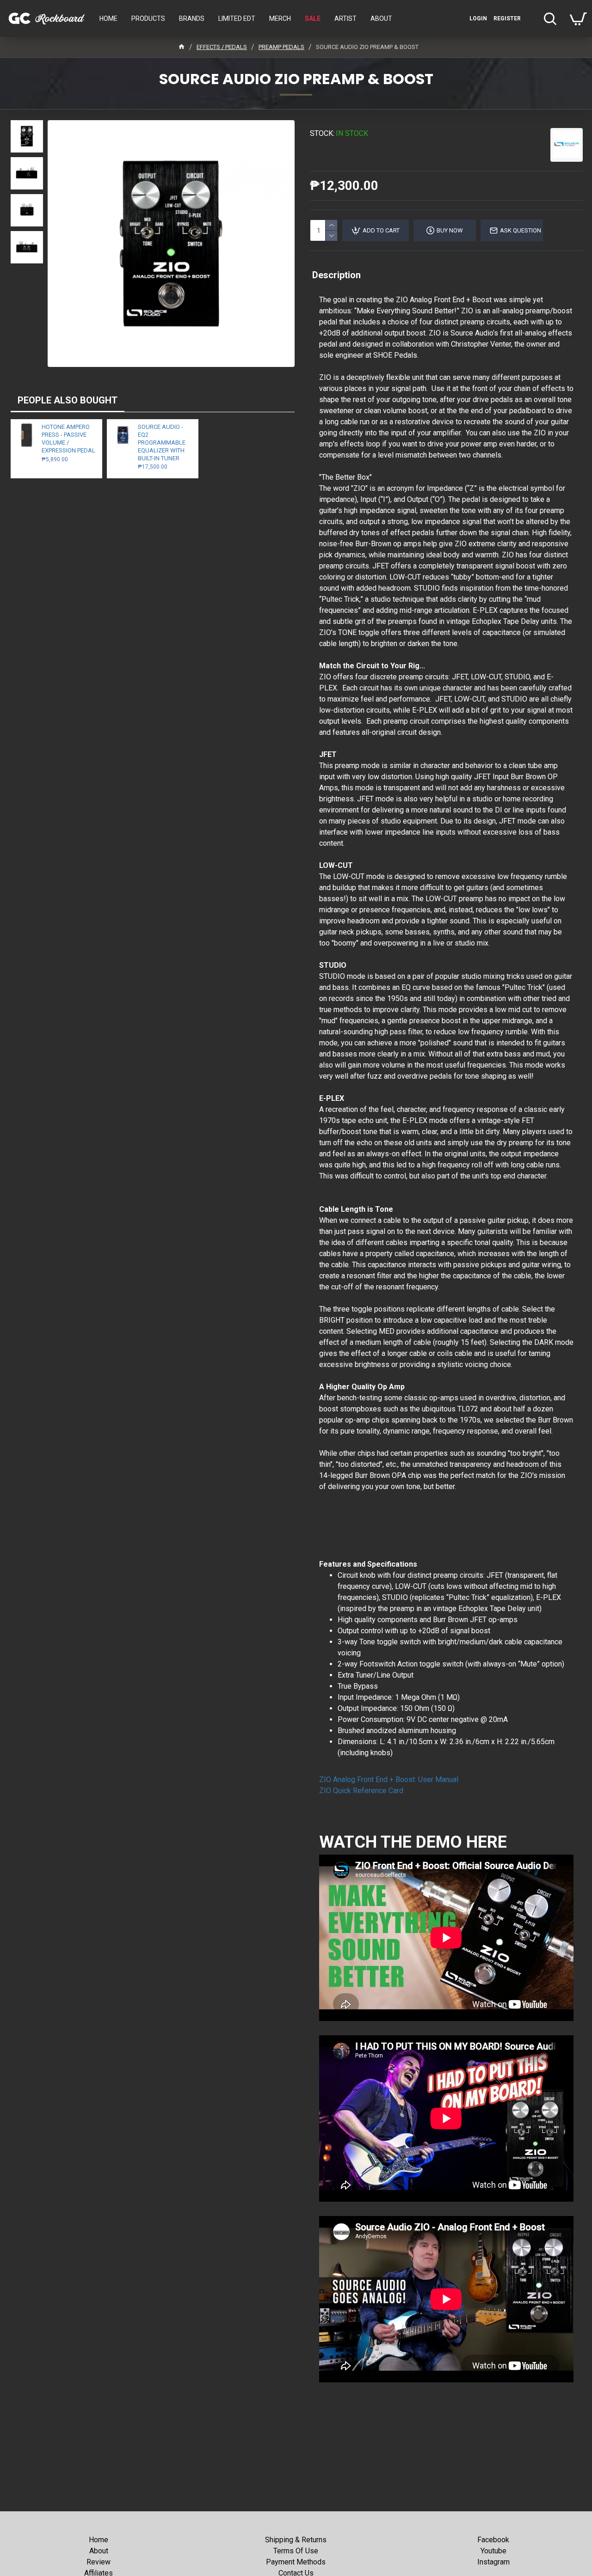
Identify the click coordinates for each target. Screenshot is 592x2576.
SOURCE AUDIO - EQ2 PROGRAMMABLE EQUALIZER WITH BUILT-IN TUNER (162, 443)
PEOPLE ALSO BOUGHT (68, 400)
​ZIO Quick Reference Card (361, 1791)
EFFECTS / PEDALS (222, 47)
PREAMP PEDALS (281, 47)
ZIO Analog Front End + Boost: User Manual (389, 1779)
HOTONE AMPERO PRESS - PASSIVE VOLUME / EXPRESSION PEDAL (68, 439)
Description (336, 275)
